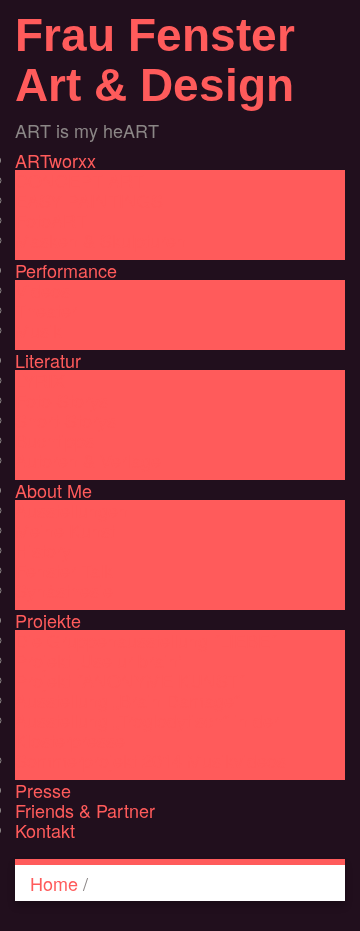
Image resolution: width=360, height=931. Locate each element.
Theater (46, 310)
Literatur (48, 360)
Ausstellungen (71, 510)
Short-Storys (65, 420)
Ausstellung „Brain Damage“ (127, 700)
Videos (42, 290)
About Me (53, 490)
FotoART (51, 220)
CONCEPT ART (79, 180)
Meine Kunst (65, 530)
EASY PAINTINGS (89, 200)
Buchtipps (54, 440)
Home (54, 883)
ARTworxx (55, 160)
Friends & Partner (85, 810)
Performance (66, 270)
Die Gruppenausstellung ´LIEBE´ (145, 640)
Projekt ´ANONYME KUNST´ (129, 680)
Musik (38, 330)
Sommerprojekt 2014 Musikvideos (150, 760)
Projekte (48, 620)
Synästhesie (64, 590)
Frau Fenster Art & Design (155, 60)
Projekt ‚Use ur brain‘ (98, 660)
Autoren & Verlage (88, 460)
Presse (43, 790)
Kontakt (45, 830)
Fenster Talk (64, 570)
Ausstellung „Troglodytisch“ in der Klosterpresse (147, 730)
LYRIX (40, 380)
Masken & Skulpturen (100, 240)
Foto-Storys (61, 400)
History (43, 550)
